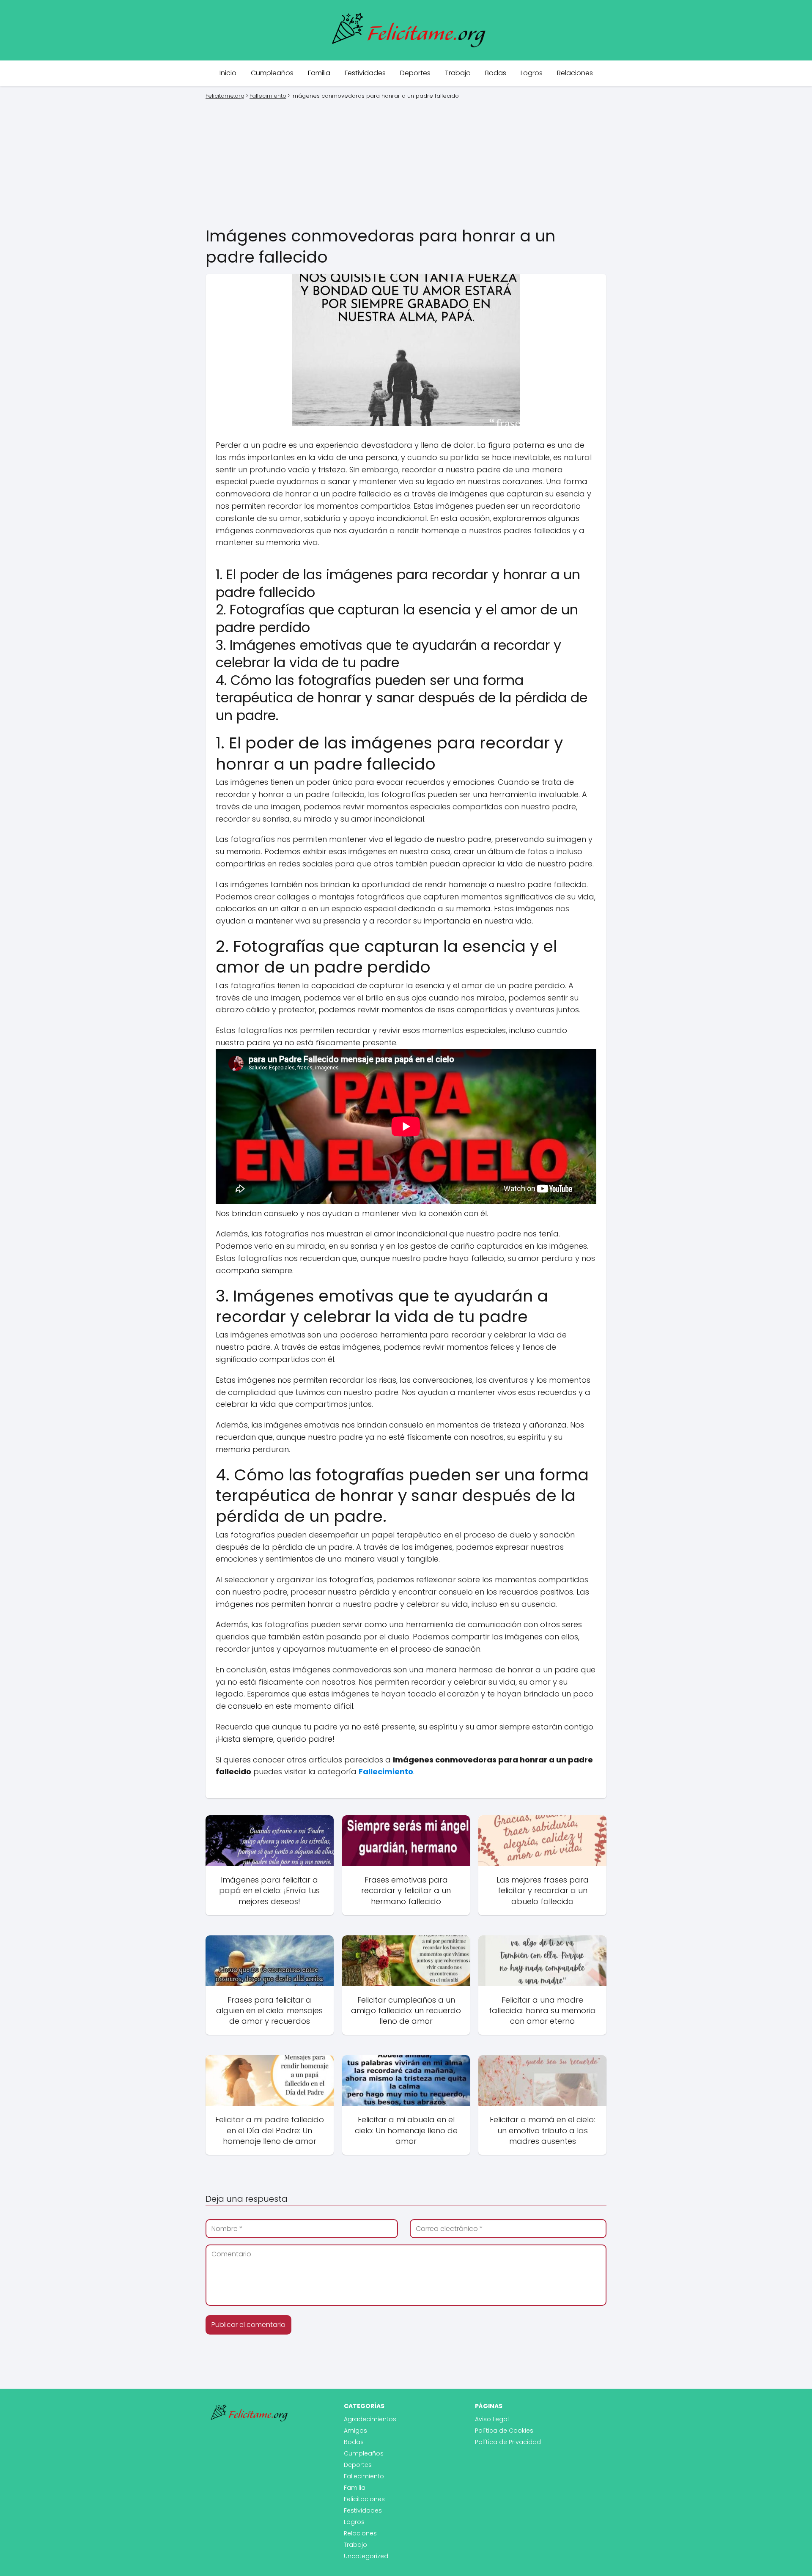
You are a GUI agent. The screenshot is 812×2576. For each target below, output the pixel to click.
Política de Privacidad (508, 2442)
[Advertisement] (406, 162)
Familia (319, 73)
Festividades (365, 73)
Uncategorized (366, 2556)
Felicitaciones (364, 2499)
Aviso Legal (492, 2419)
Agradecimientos (370, 2419)
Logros (532, 73)
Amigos (355, 2431)
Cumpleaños (272, 73)
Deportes (415, 73)
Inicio (228, 73)
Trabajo (458, 73)
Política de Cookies (504, 2431)
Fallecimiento (364, 2476)
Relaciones (575, 73)
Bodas (496, 73)
